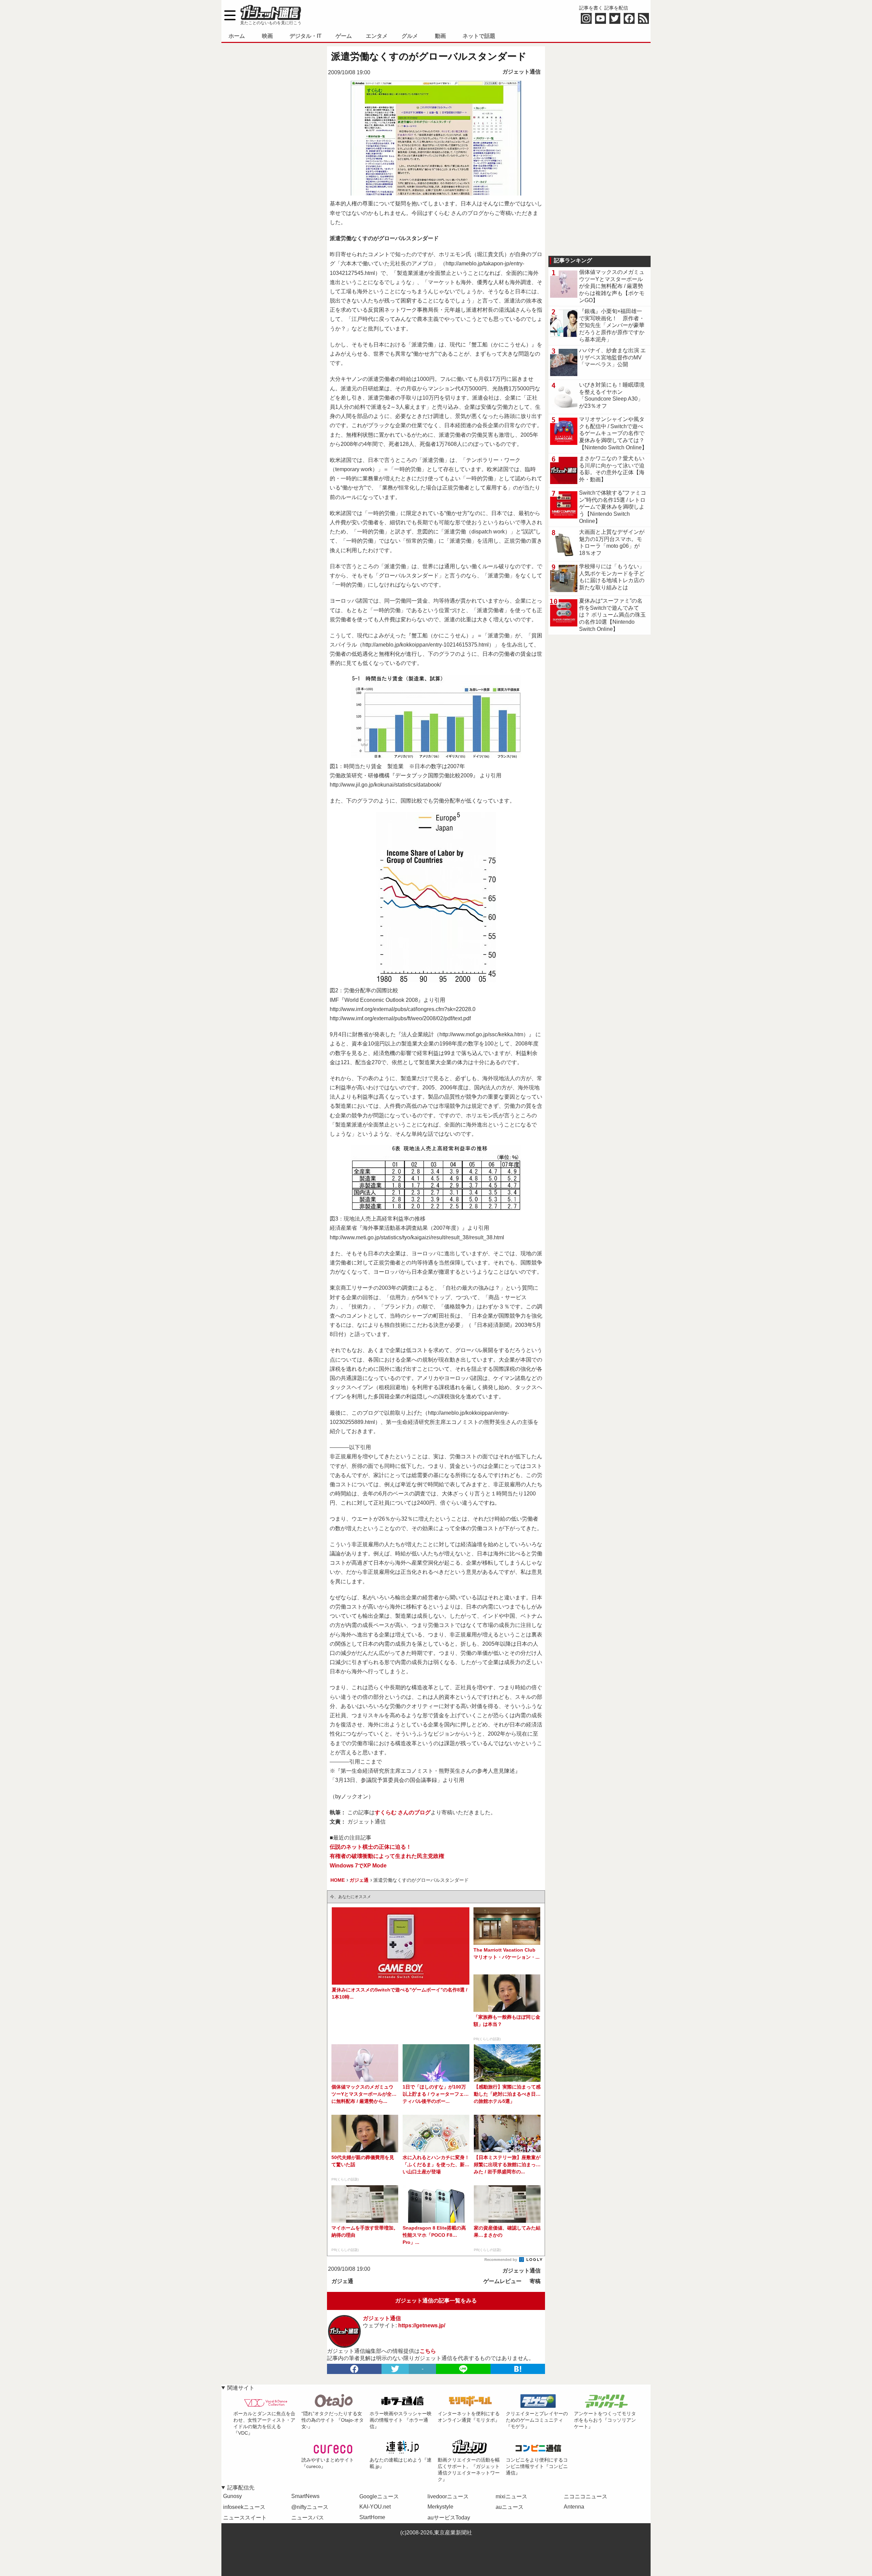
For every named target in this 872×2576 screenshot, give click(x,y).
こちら (428, 2351)
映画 (267, 36)
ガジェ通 (342, 2281)
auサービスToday (449, 2518)
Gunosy (232, 2496)
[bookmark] (518, 2369)
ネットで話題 (479, 36)
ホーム (237, 36)
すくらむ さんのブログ (403, 1812)
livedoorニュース (448, 2496)
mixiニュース (511, 2496)
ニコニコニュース (586, 2496)
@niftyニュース (310, 2507)
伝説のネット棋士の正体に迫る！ (371, 1847)
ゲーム (344, 36)
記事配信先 (241, 2488)
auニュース (510, 2507)
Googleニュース (379, 2496)
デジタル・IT (306, 36)
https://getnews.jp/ (422, 2325)
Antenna (574, 2507)
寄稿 (535, 2281)
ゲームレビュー (502, 2281)
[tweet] (395, 2369)
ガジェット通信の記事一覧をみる (436, 2301)
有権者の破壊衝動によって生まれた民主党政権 (387, 1856)
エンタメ (377, 36)
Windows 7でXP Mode (358, 1866)
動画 (440, 36)
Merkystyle (440, 2507)
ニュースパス (308, 2518)
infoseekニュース (244, 2507)
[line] (463, 2369)
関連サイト (241, 2388)
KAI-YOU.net (375, 2507)
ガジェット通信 (521, 72)
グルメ (410, 36)
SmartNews (305, 2496)
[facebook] (354, 2369)
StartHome (372, 2517)
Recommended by (501, 2260)
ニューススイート (245, 2518)
